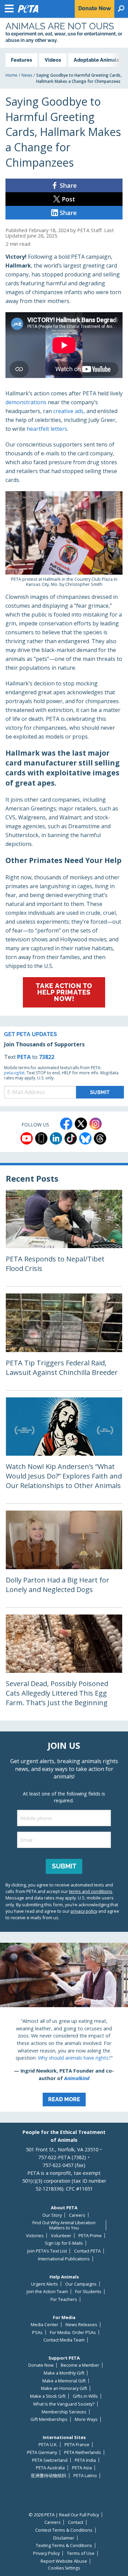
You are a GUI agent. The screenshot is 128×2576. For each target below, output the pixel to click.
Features (22, 60)
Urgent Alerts (45, 2284)
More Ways (86, 2419)
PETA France (77, 2445)
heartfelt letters (47, 429)
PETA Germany (42, 2452)
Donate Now (41, 2365)
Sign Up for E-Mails (64, 2243)
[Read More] (64, 2027)
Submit (64, 1866)
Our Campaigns (81, 2284)
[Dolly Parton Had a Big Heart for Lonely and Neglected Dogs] (64, 1559)
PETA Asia (82, 2468)
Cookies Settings (64, 2568)
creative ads (68, 411)
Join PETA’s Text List (47, 2251)
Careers (77, 2215)
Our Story (52, 2215)
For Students (88, 2292)
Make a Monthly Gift (64, 2373)
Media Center (45, 2325)
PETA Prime (90, 2236)
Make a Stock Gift (48, 2396)
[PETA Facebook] (66, 1124)
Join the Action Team (47, 2292)
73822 (47, 1057)
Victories (35, 2236)
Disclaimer (64, 2538)
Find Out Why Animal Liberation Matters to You (64, 2225)
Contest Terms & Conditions (64, 2530)
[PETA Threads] (100, 1138)
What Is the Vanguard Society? (64, 2404)
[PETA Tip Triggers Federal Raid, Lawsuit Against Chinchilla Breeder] (64, 1342)
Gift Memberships (49, 2419)
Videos (53, 60)
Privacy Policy (46, 2553)
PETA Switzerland (50, 2460)
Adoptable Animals (96, 60)
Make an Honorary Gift (64, 2388)
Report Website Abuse (64, 2561)
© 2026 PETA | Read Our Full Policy (64, 2515)
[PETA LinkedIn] (56, 1138)
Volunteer (61, 2236)
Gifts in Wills (85, 2396)
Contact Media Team (64, 2340)
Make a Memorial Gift (64, 2381)
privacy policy (84, 1911)
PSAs (37, 2332)
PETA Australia (50, 2468)
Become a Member (80, 2365)
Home (11, 75)
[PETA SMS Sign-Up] (41, 1138)
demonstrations (26, 402)
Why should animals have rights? (74, 2058)
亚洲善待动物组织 (48, 2476)
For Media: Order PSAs (73, 2332)
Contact (76, 2522)
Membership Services (64, 2412)
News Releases (81, 2325)
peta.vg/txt (14, 1073)
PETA (24, 1057)
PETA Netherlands (83, 2452)
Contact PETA (87, 2251)
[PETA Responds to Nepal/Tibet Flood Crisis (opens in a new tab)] (64, 1238)
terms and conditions (91, 1891)
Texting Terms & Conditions (64, 2545)
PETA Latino (85, 2476)
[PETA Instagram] (96, 1124)
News (27, 75)
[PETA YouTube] (27, 1138)
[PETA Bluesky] (85, 1138)
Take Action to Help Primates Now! (64, 992)
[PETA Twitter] (81, 1124)
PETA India (85, 2460)
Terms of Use (81, 2553)
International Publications (64, 2259)
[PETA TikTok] (71, 1138)
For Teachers (64, 2299)
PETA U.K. (48, 2445)
